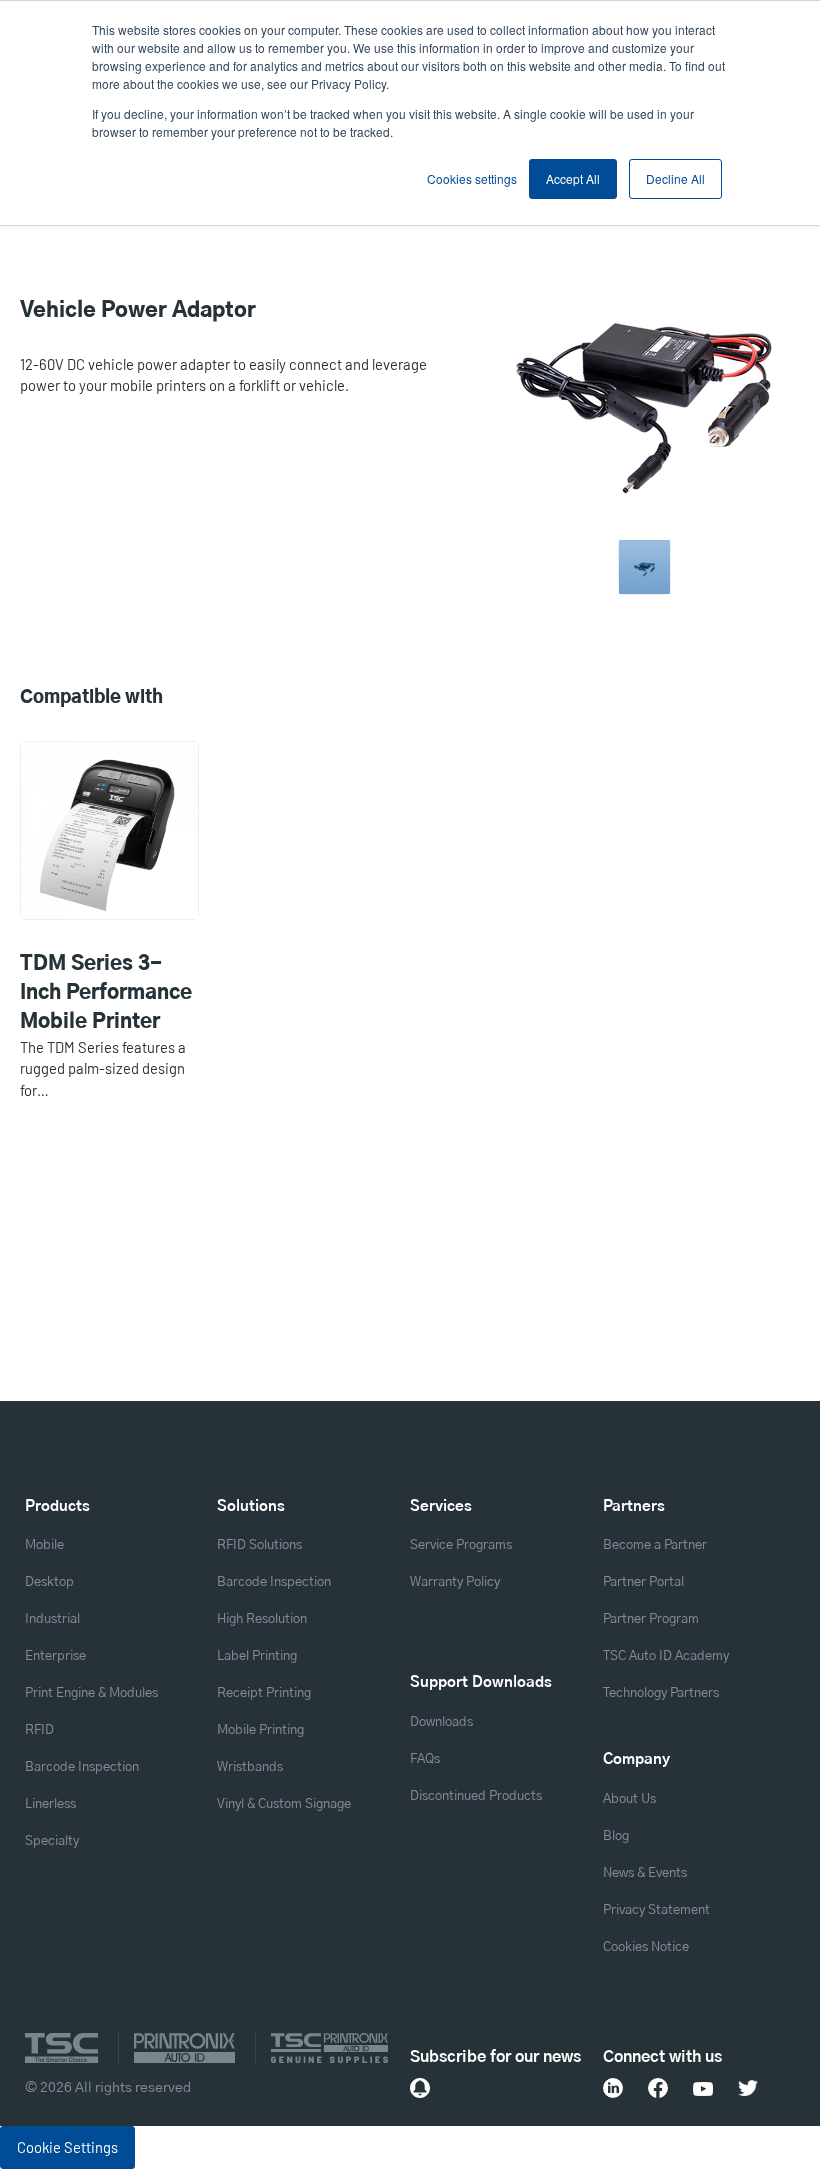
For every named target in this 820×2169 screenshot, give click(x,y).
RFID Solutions (259, 1545)
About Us (629, 1799)
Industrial (52, 1619)
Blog (616, 1836)
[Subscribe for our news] (420, 2088)
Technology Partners (661, 1693)
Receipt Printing (264, 1693)
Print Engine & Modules (91, 1693)
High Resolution (262, 1619)
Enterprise (55, 1656)
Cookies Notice (646, 1947)
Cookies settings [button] (472, 178)
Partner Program (651, 1619)
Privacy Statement (656, 1910)
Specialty (52, 1841)
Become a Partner (655, 1545)
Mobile (44, 1545)
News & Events (645, 1873)
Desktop (49, 1582)
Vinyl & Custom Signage (284, 1804)
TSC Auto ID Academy (666, 1656)
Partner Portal (643, 1582)
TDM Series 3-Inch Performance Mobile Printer (106, 993)
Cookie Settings (67, 2147)
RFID (39, 1730)
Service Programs (461, 1545)
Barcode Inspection (82, 1767)
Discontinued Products (476, 1796)
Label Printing (257, 1656)
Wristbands (250, 1767)
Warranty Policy (455, 1582)
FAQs (425, 1759)
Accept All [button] (573, 178)
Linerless (50, 1804)
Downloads (441, 1722)
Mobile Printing (260, 1730)
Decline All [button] (675, 178)
